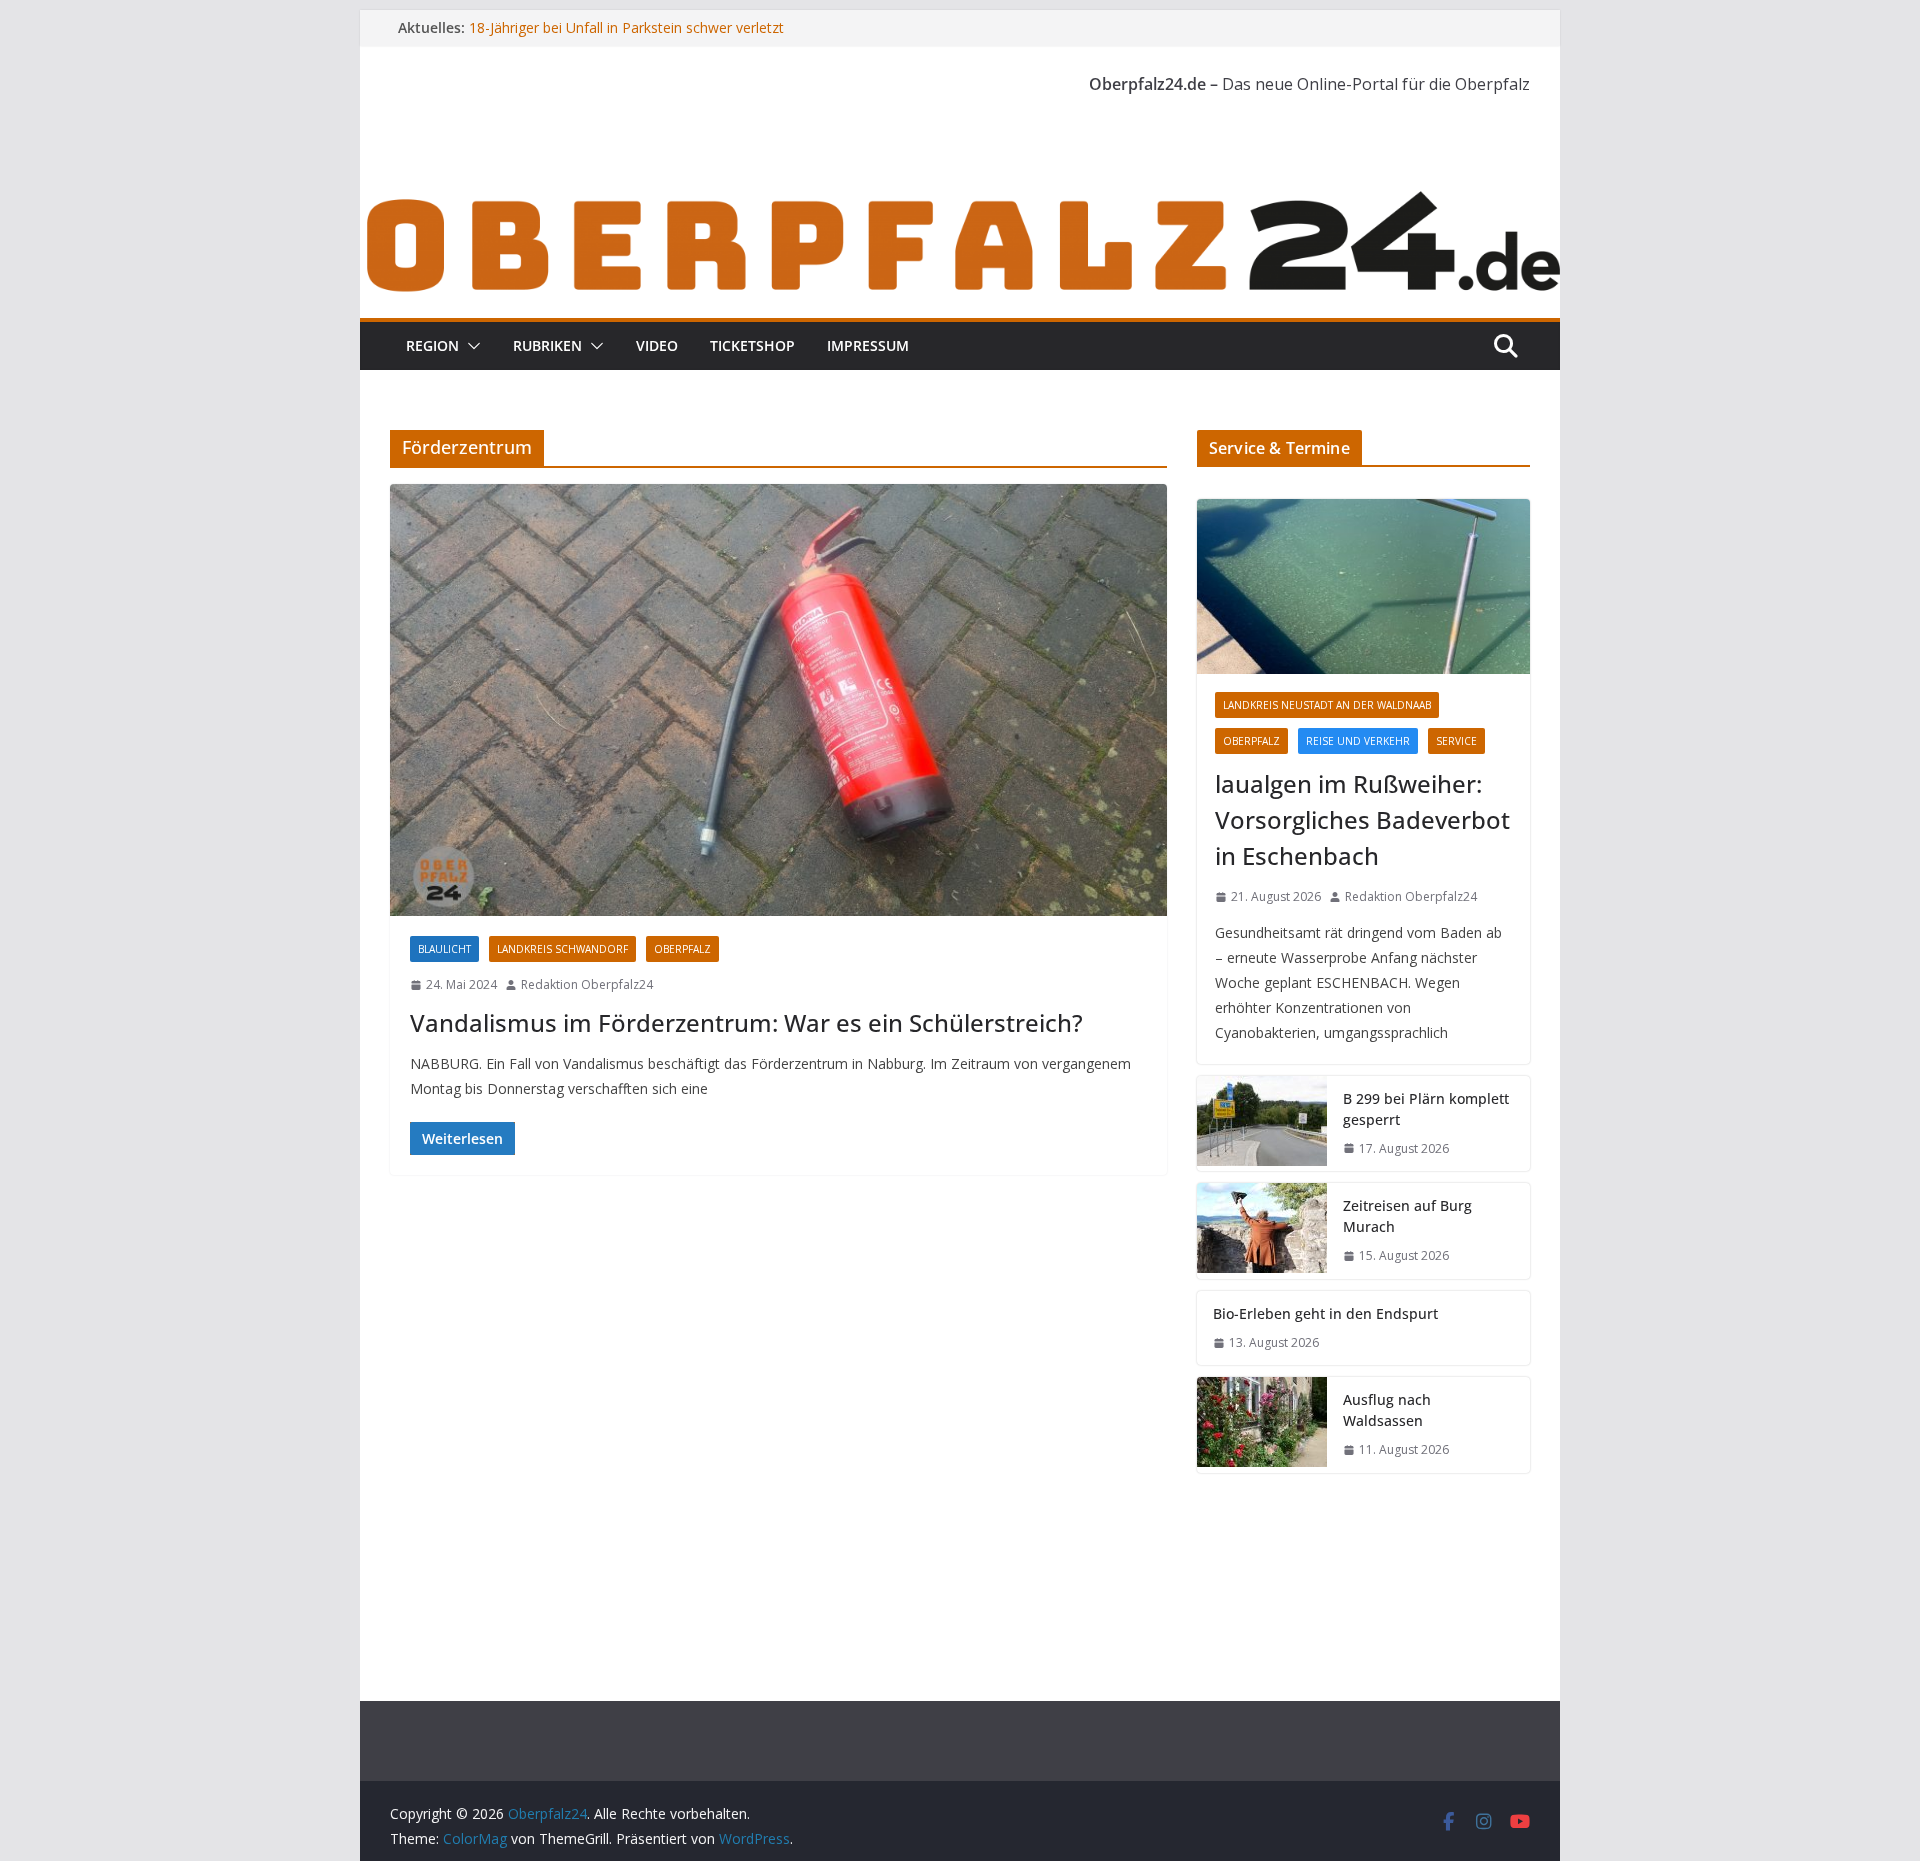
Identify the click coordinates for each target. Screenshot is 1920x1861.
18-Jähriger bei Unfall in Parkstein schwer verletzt (626, 27)
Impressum (868, 345)
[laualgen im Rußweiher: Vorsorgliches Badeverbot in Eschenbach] (1363, 586)
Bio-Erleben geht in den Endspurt (1325, 1313)
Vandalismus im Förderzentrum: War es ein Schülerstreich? (746, 1022)
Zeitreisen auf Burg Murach (1407, 1216)
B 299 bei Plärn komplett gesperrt (1426, 1109)
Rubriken (547, 345)
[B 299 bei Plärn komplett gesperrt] (1262, 1124)
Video (657, 345)
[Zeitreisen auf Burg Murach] (1262, 1231)
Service (1456, 741)
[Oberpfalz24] (960, 198)
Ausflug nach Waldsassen (1387, 1410)
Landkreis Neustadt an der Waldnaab (1327, 705)
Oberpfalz (682, 949)
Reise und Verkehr (1358, 741)
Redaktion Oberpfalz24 (587, 984)
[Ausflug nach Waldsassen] (1262, 1425)
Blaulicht (444, 949)
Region (432, 345)
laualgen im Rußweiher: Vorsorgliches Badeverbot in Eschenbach (1362, 819)
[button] (470, 346)
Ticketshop (752, 345)
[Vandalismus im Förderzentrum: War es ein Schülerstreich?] (778, 700)
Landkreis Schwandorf (562, 949)
